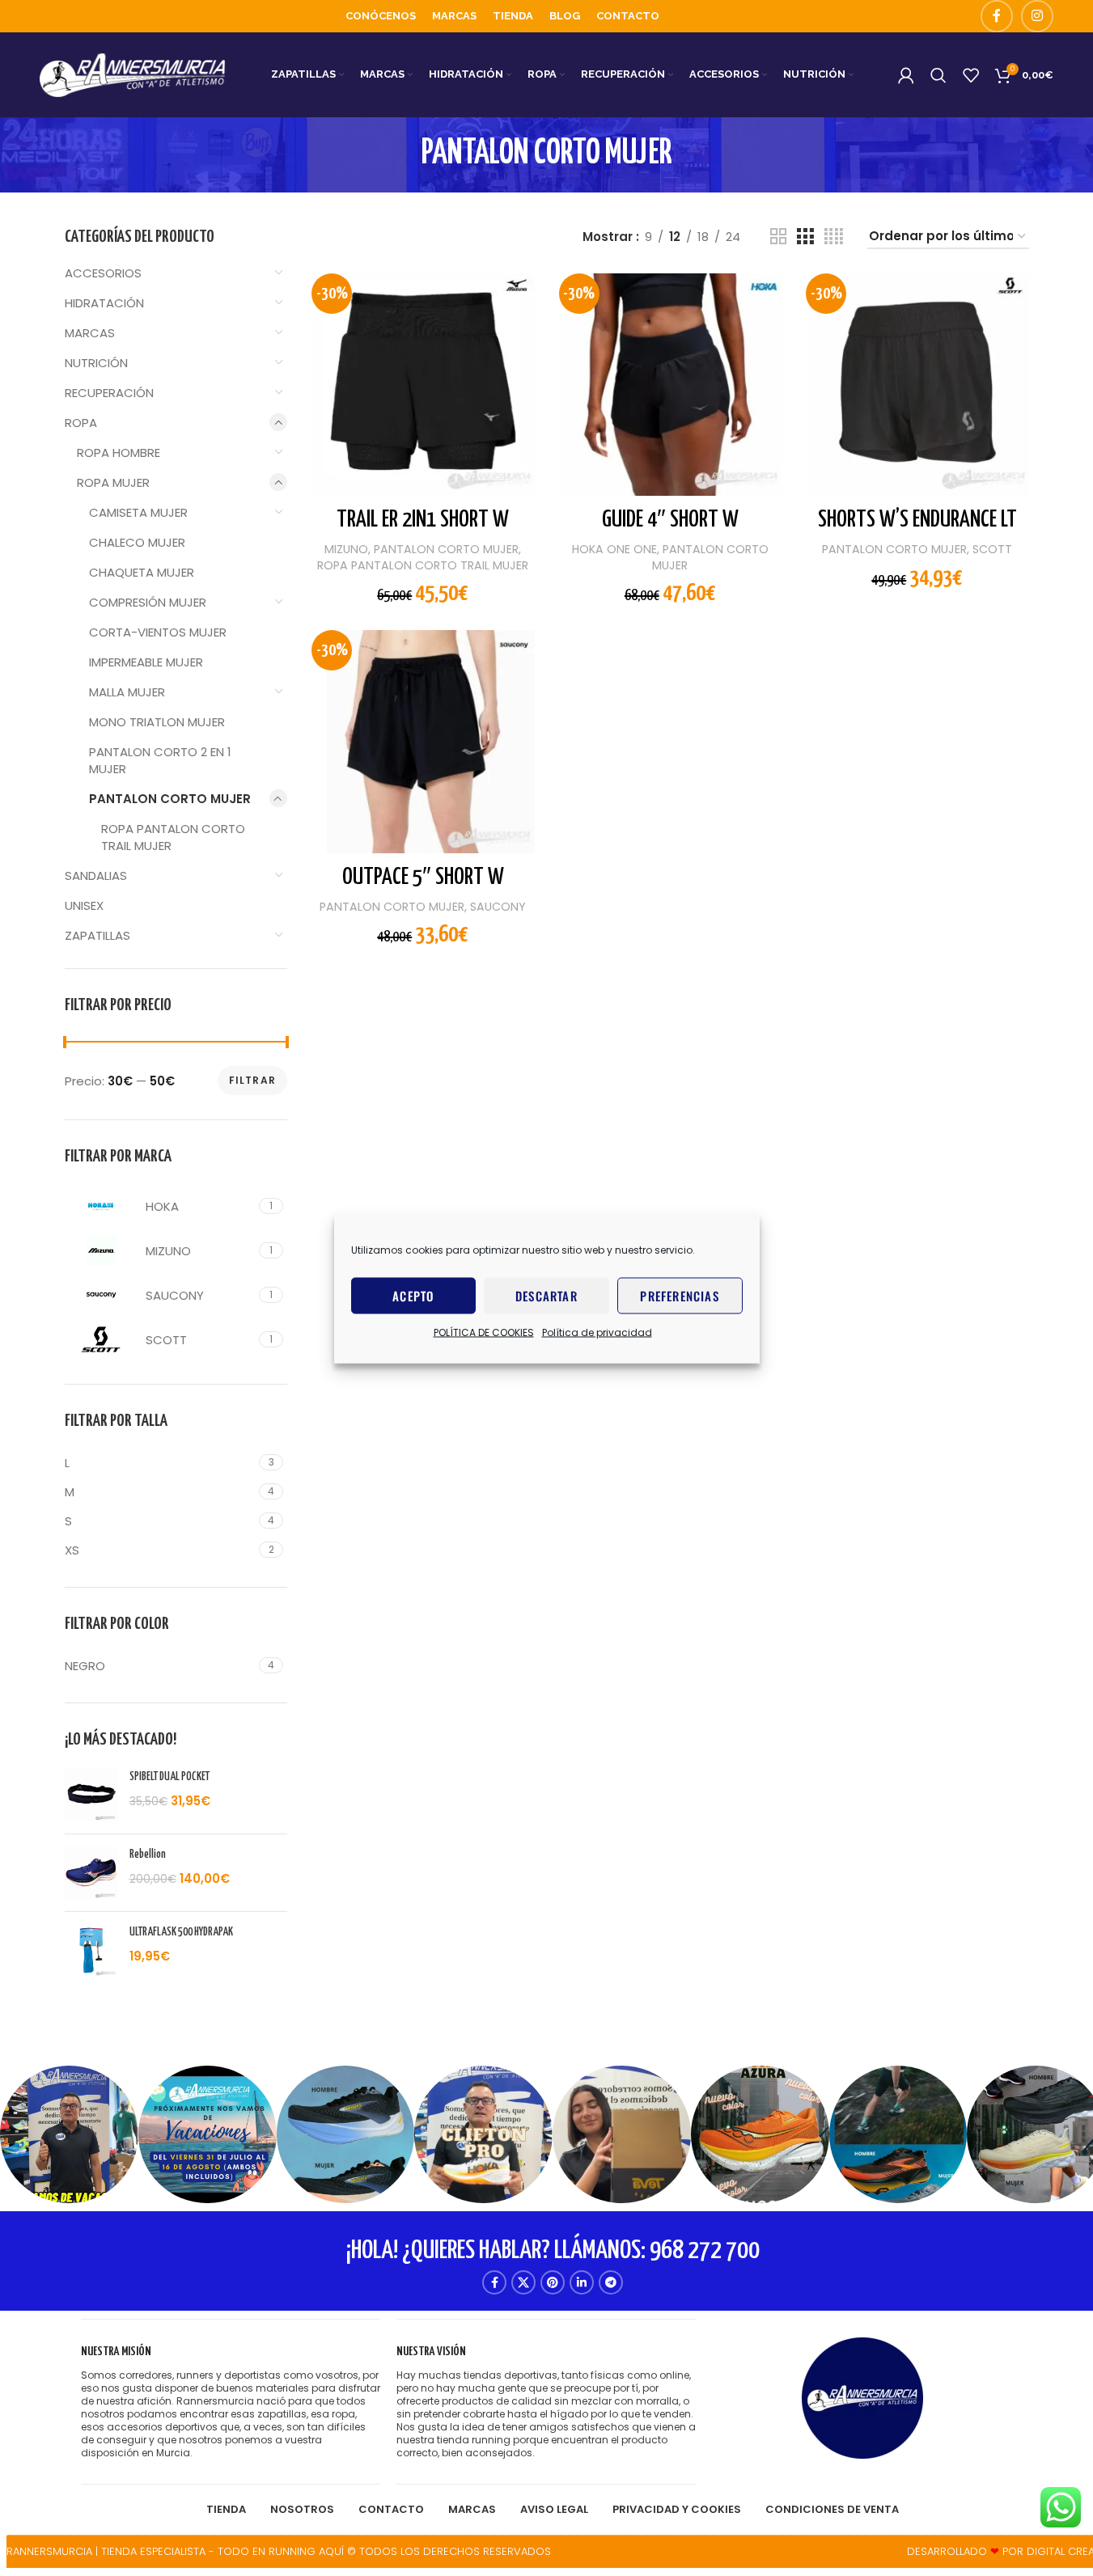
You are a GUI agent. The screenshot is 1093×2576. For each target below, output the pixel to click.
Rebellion (148, 1855)
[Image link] (862, 2397)
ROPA (81, 423)
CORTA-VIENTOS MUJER (158, 632)
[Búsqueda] (938, 75)
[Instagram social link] (1037, 16)
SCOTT (992, 549)
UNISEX (84, 905)
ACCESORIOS (103, 273)
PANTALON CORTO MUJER (170, 799)
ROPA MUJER (113, 482)
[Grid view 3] (805, 237)
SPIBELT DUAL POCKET (169, 1777)
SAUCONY (498, 907)
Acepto (413, 1296)
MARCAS (90, 333)
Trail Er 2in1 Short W (423, 520)
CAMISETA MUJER (138, 512)
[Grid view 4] (834, 237)
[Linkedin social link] (582, 2282)
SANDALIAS (96, 876)
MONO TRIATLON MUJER (157, 722)
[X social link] (523, 2282)
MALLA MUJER (127, 692)
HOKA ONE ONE (614, 549)
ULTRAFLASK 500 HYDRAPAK (181, 1932)
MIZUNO (346, 549)
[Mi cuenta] (906, 75)
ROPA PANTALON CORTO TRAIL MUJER (173, 837)
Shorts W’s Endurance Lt (917, 520)
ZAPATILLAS (97, 935)
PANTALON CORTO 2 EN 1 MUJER (160, 760)
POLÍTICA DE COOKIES (484, 1332)
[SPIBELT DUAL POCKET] (91, 1795)
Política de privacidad (597, 1332)
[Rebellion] (91, 1873)
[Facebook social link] (997, 16)
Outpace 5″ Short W (423, 878)
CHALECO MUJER (137, 542)
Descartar (546, 1296)
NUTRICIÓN (96, 363)
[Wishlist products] (971, 75)
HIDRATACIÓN (104, 303)
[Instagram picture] (69, 2135)
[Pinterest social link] (553, 2282)
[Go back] (401, 154)
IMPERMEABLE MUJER (146, 662)
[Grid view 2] (778, 237)
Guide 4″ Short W (670, 520)
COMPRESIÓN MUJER (148, 602)
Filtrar (252, 1080)
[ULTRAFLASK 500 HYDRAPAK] (91, 1950)
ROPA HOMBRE (119, 453)
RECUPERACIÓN (109, 393)
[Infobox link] (231, 2402)
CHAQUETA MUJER (142, 572)
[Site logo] (133, 74)
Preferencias (679, 1296)
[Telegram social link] (611, 2282)
